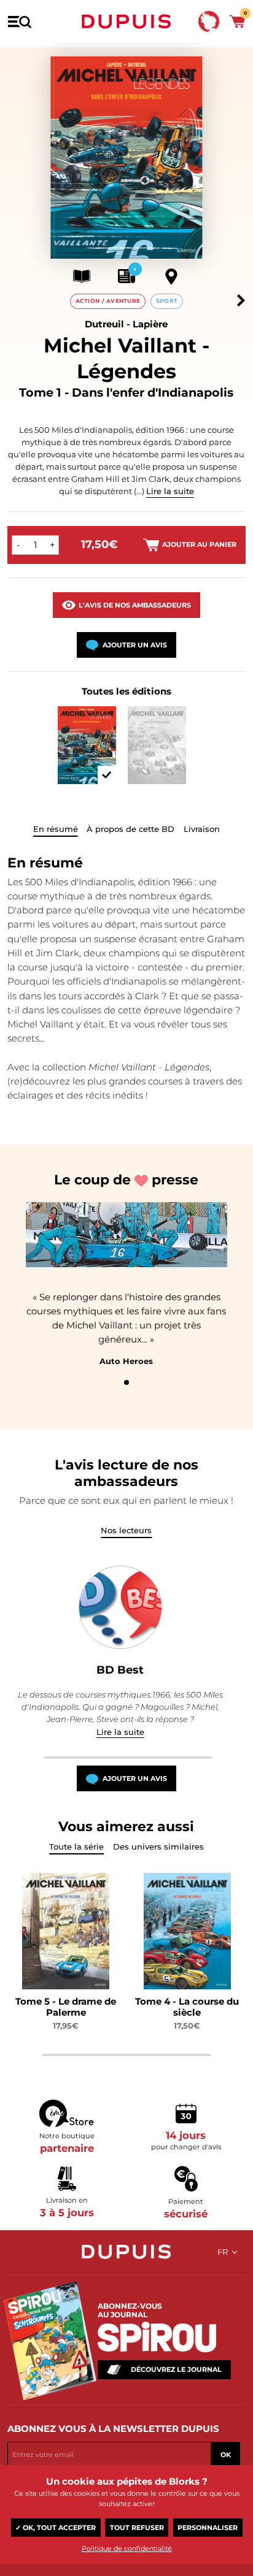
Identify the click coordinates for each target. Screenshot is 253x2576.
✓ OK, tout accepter (56, 2528)
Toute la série (76, 1846)
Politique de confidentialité (127, 2548)
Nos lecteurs (126, 1530)
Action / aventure (108, 301)
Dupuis (126, 21)
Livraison (202, 829)
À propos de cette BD (130, 829)
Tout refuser (137, 2528)
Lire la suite (170, 491)
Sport (167, 301)
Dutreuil (104, 324)
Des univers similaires (158, 1846)
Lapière (150, 324)
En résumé (56, 829)
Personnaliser (208, 2528)
